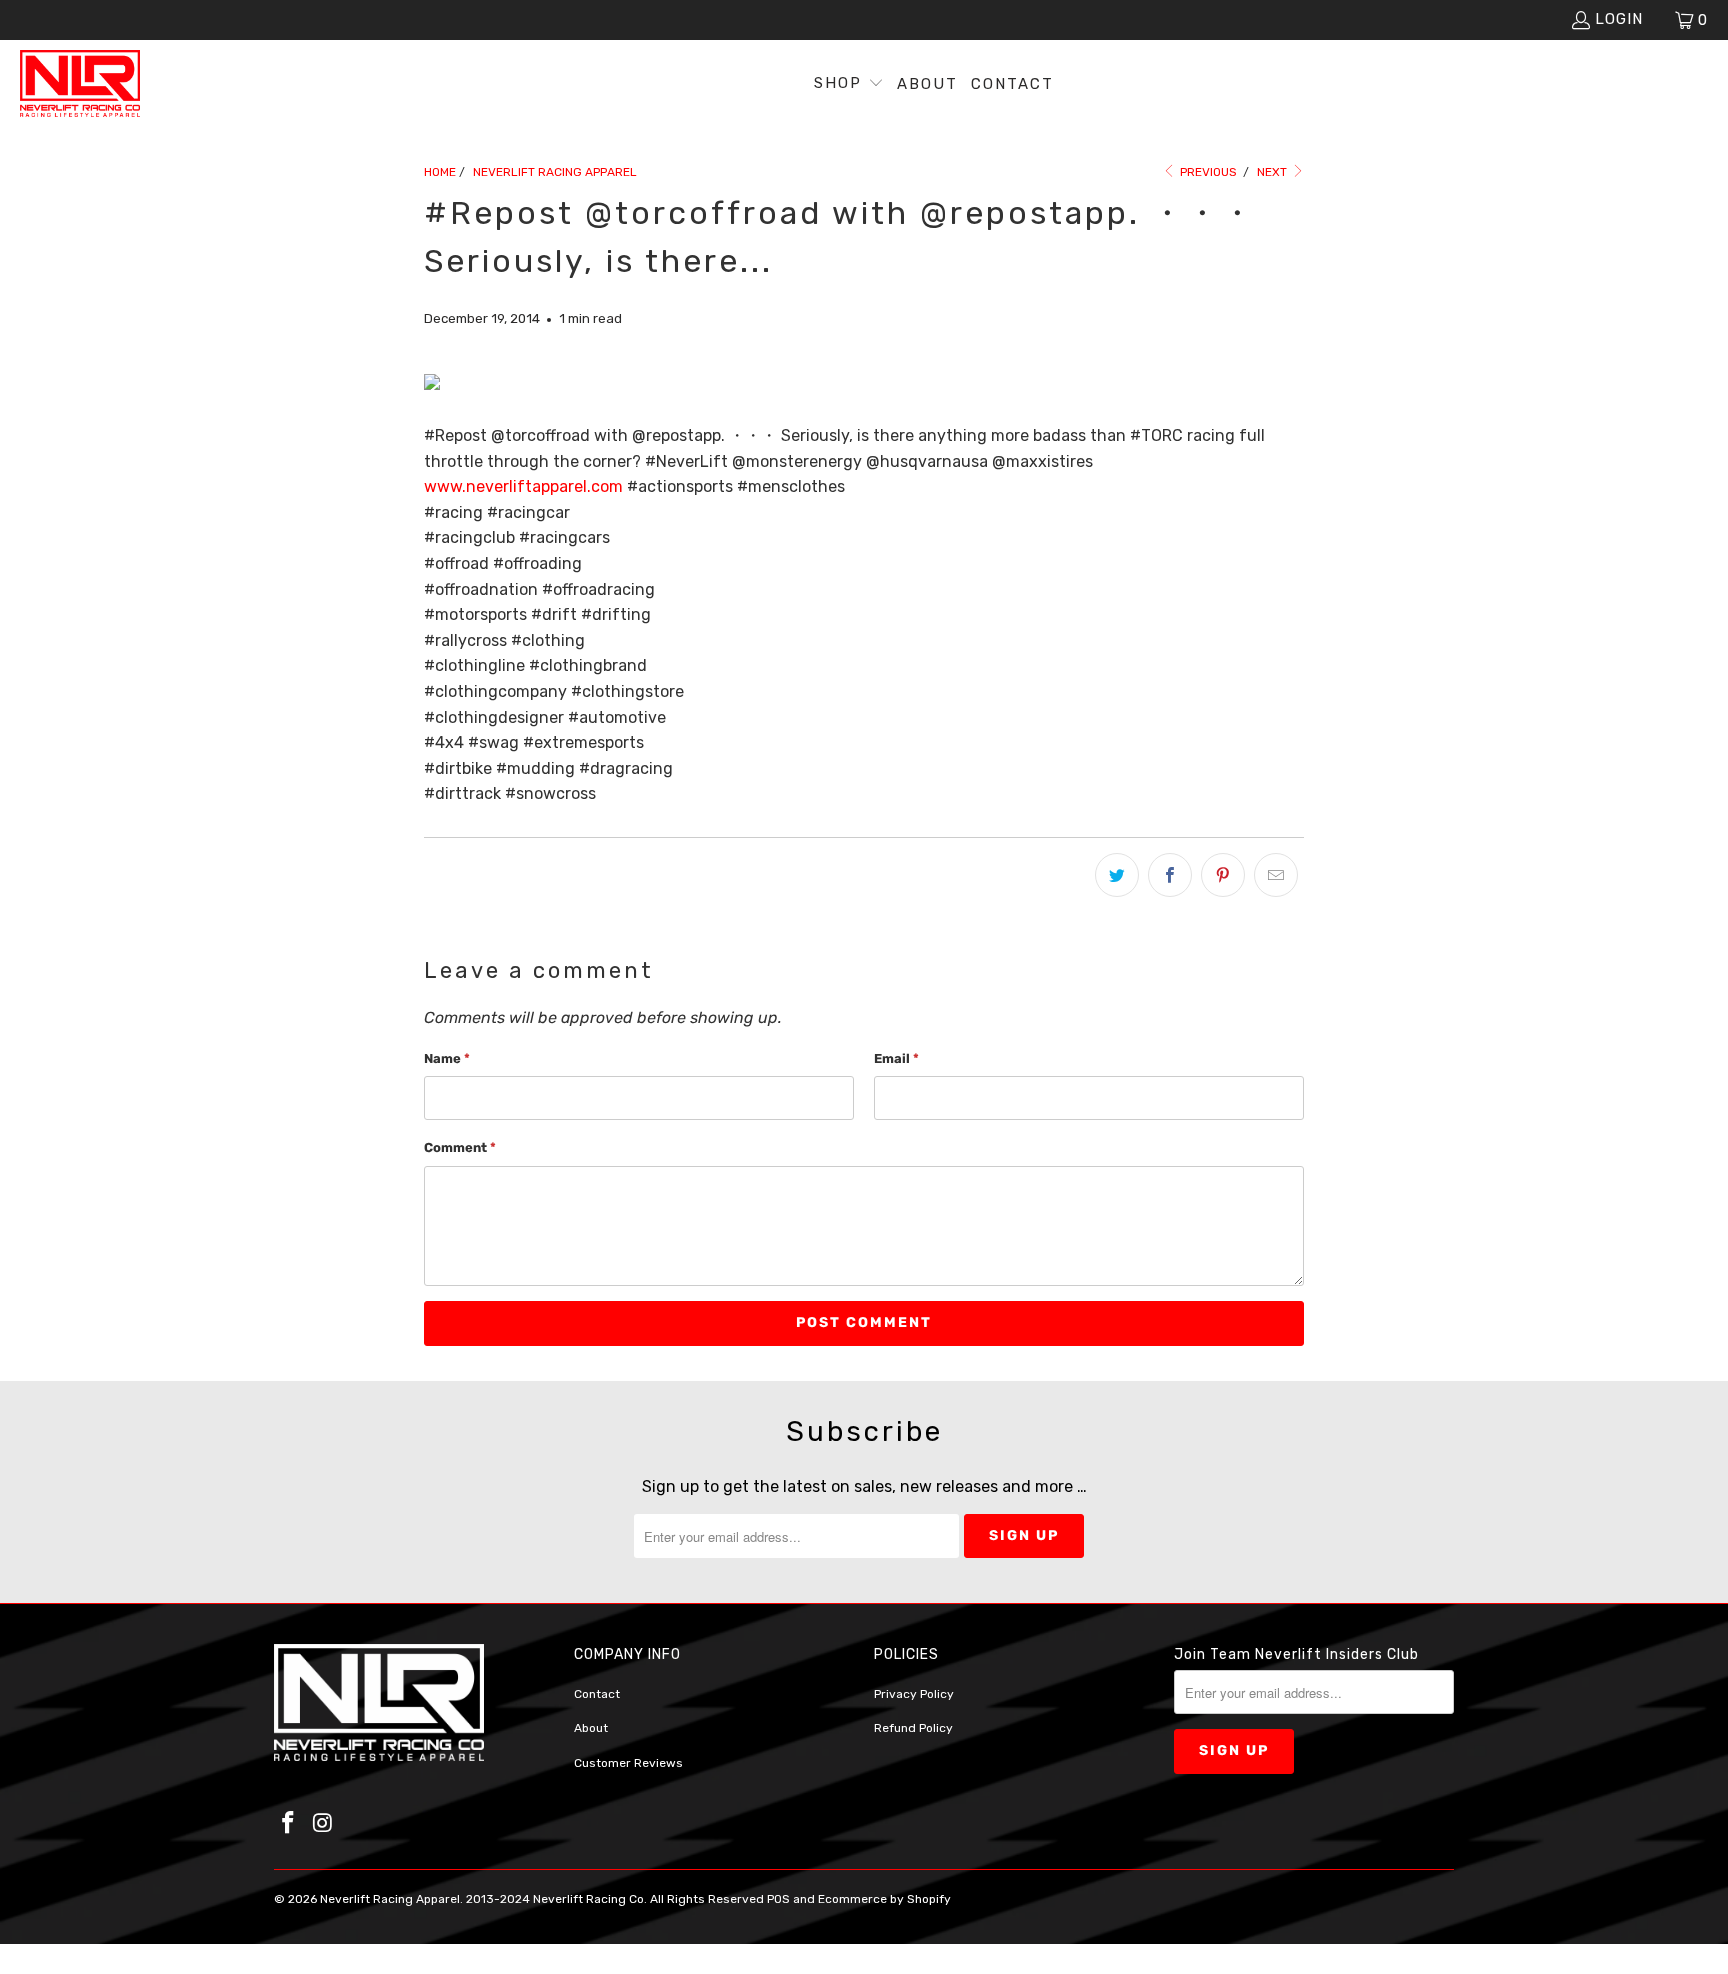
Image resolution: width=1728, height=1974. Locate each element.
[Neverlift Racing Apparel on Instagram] (324, 1824)
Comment (460, 1147)
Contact (597, 1694)
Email (896, 1058)
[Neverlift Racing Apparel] (80, 85)
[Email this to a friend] (1276, 875)
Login (1619, 19)
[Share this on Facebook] (1170, 875)
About (591, 1728)
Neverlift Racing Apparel (390, 1899)
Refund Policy (913, 1728)
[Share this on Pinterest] (1223, 875)
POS (778, 1899)
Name (447, 1058)
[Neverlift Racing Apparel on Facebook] (289, 1824)
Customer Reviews (628, 1763)
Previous (1207, 172)
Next (1273, 172)
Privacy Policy (914, 1694)
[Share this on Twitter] (1117, 875)
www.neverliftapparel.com (523, 486)
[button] (849, 85)
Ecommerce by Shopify (884, 1899)
